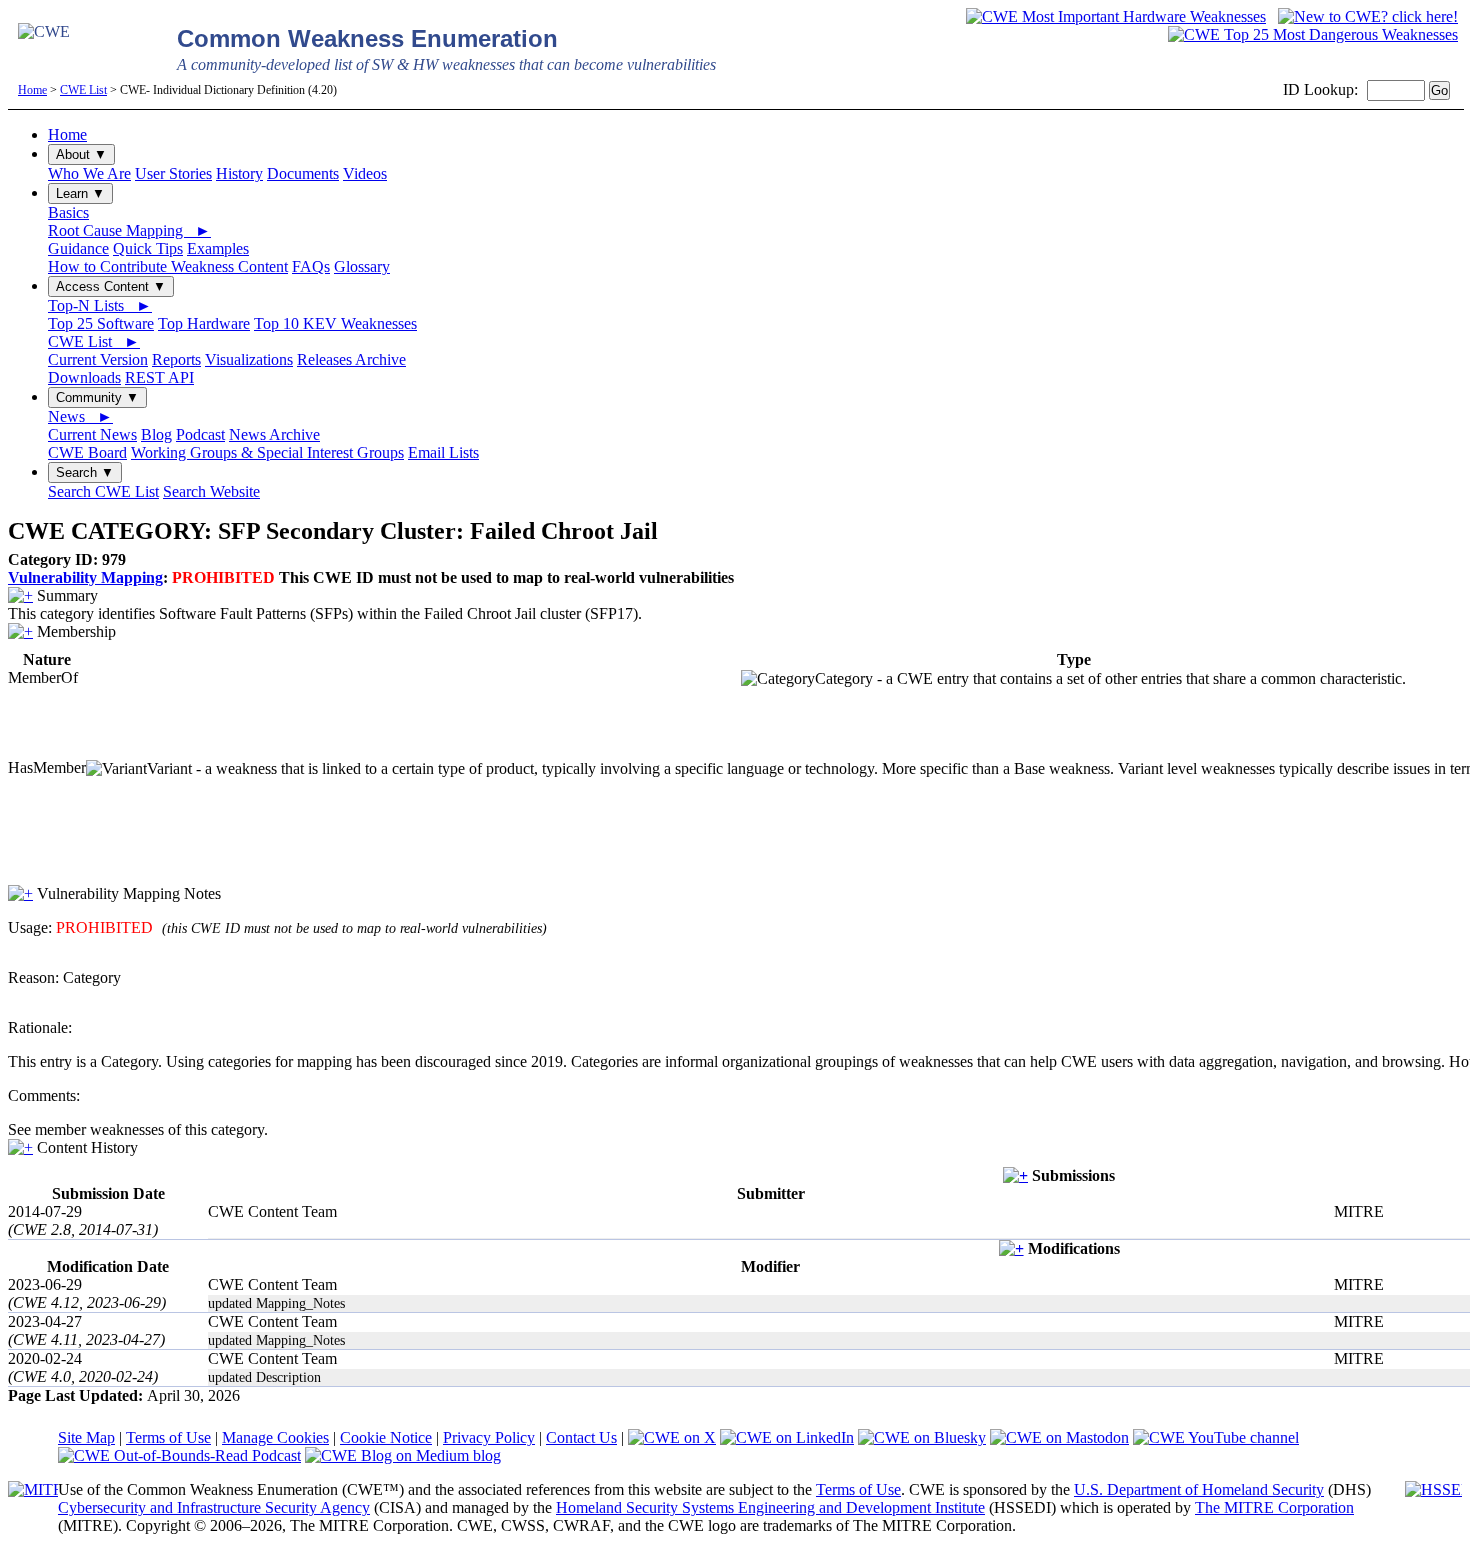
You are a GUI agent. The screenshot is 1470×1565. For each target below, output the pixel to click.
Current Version (98, 359)
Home (32, 90)
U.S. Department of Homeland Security (1199, 1489)
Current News (92, 434)
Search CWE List (103, 491)
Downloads (84, 377)
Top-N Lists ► (100, 305)
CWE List (83, 90)
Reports (176, 359)
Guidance (78, 248)
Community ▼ (97, 397)
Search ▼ (85, 472)
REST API (159, 377)
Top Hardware (204, 323)
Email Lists (443, 452)
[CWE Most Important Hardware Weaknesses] (1116, 16)
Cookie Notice (386, 1437)
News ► (80, 416)
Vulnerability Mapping (85, 577)
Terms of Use (168, 1437)
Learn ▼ (80, 193)
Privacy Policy (489, 1437)
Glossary (362, 266)
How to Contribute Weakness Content (168, 266)
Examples (218, 248)
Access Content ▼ (111, 286)
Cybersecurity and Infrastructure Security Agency (214, 1507)
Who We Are (89, 173)
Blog (156, 434)
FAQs (311, 266)
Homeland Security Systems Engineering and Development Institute (770, 1507)
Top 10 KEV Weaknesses (335, 323)
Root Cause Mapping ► (129, 230)
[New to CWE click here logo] (1368, 16)
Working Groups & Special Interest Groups (267, 452)
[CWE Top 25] (1313, 34)
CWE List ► (94, 341)
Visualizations (249, 359)
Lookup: (1331, 89)
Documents (303, 173)
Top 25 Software (101, 323)
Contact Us (581, 1437)
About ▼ (81, 154)
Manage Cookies (275, 1437)
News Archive (274, 434)
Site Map (86, 1437)
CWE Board (87, 452)
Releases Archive (351, 359)
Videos (365, 173)
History (239, 173)
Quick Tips (148, 248)
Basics (68, 212)
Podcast (200, 434)
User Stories (173, 173)
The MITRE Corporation (1274, 1507)
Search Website (211, 491)
